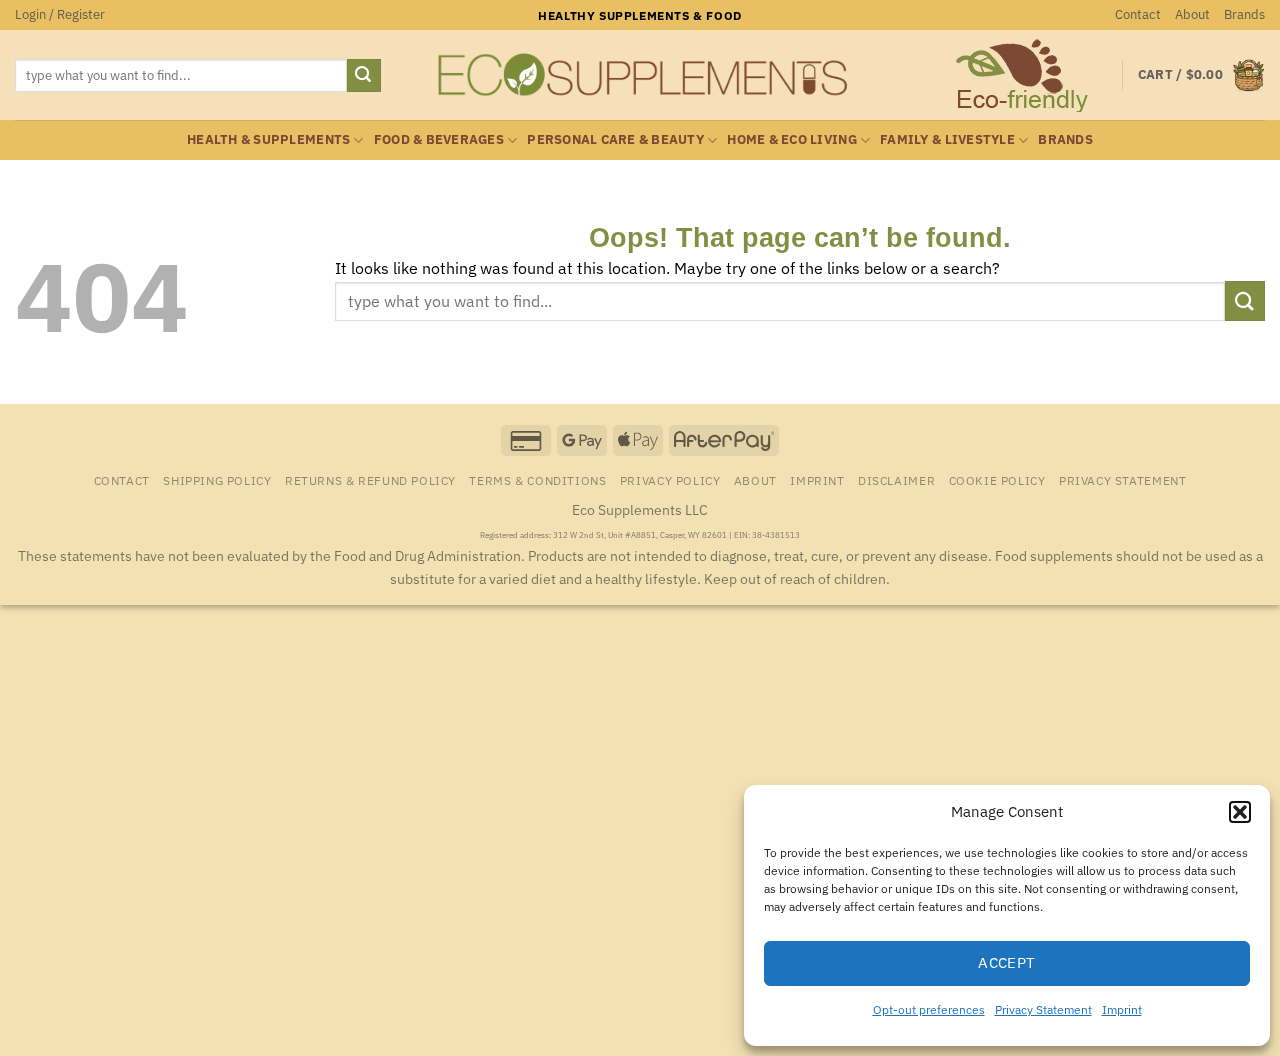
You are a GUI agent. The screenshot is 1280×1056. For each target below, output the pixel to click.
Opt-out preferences (929, 1009)
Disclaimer (896, 480)
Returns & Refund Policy (370, 480)
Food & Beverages (439, 139)
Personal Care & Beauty (615, 139)
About (1192, 14)
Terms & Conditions (537, 480)
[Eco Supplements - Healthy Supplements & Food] (640, 75)
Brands (1244, 14)
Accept (1007, 962)
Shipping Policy (217, 480)
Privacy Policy (670, 480)
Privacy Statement (1043, 1009)
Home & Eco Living (791, 139)
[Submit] (364, 76)
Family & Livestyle (947, 139)
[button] (1240, 812)
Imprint (1122, 1009)
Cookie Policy (997, 480)
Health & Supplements (268, 139)
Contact (1138, 14)
